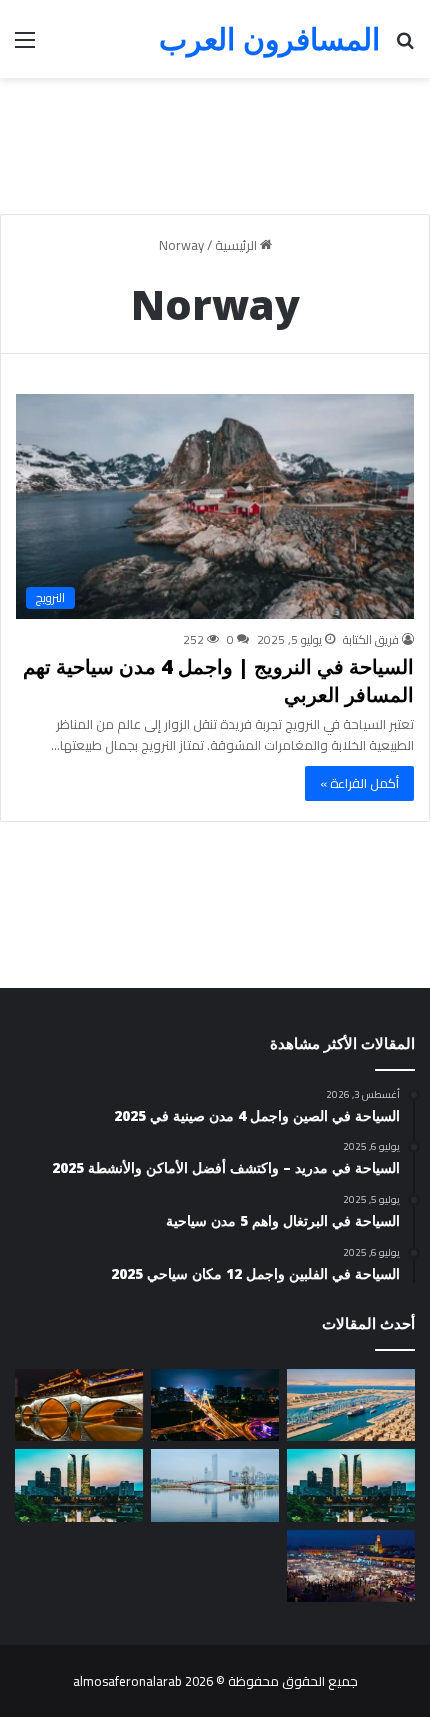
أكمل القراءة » (359, 783)
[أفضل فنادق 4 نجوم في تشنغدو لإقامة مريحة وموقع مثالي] (79, 1405)
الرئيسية (237, 245)
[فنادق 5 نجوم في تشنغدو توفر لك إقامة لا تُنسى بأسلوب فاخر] (215, 1405)
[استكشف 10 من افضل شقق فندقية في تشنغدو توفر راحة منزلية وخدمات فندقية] (79, 1485)
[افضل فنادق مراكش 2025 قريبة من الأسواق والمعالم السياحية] (351, 1566)
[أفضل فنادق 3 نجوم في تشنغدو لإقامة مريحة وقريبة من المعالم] (351, 1485)
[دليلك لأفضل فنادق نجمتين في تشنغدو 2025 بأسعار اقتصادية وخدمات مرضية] (215, 1485)
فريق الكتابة (371, 639)
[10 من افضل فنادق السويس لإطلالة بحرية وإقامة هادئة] (351, 1405)
